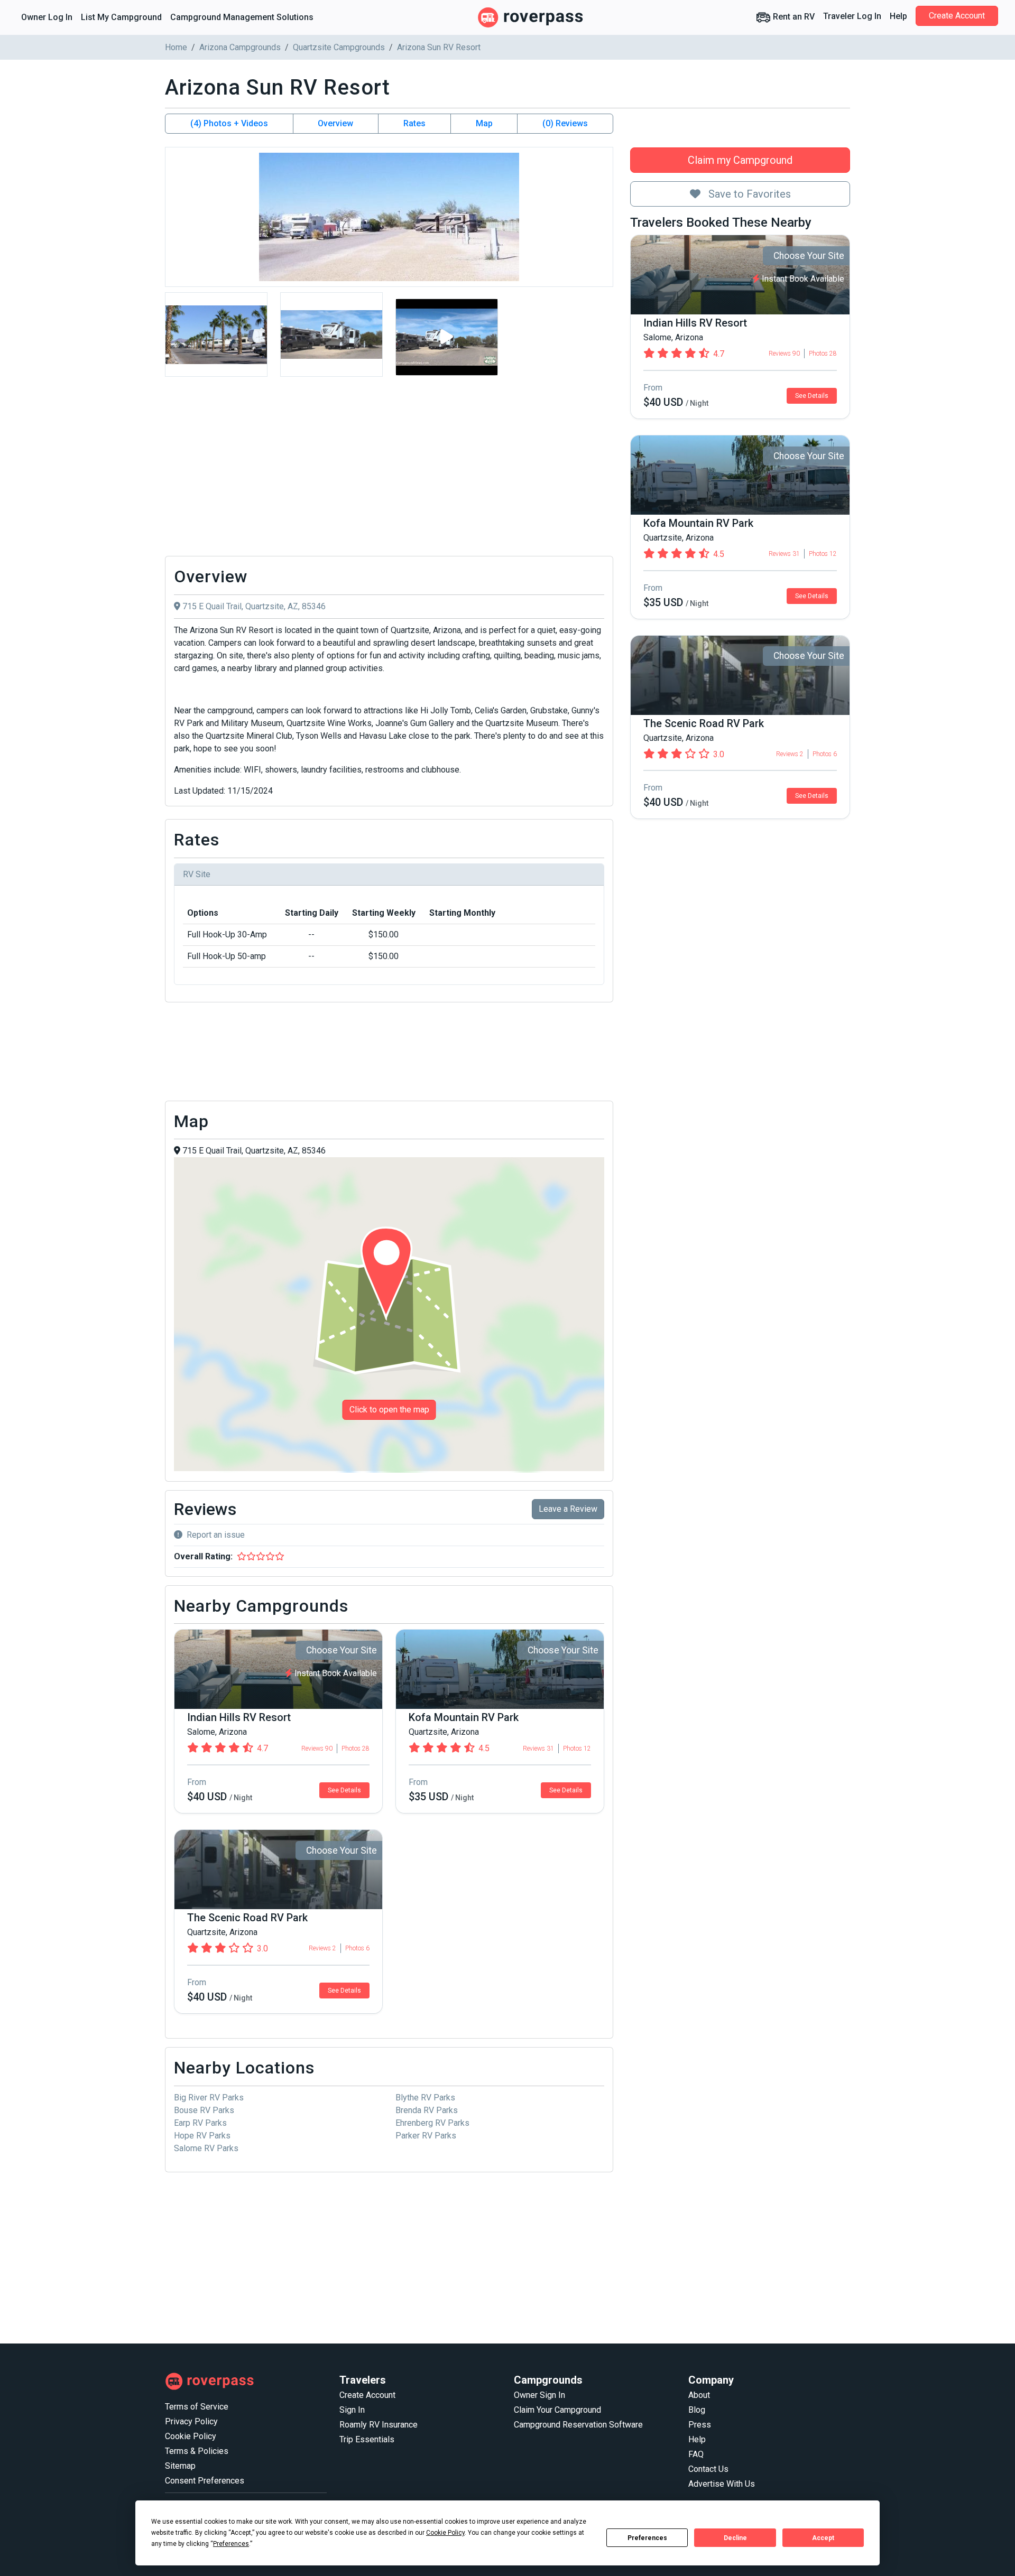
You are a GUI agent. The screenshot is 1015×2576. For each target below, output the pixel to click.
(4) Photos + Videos (229, 123)
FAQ (696, 2454)
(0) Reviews (565, 123)
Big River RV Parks (209, 2098)
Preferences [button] (231, 2544)
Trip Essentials (367, 2439)
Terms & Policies (197, 2451)
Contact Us (708, 2469)
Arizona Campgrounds (240, 47)
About (699, 2395)
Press (700, 2425)
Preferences (647, 2538)
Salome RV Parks (206, 2148)
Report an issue (216, 1535)
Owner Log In (47, 17)
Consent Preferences (205, 2481)
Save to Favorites (748, 194)
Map (484, 123)
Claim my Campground (740, 160)
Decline (735, 2538)
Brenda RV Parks (427, 2110)
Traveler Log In (852, 16)
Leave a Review (568, 1509)
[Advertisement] (389, 469)
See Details (812, 396)
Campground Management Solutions (242, 17)
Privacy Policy (191, 2421)
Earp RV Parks (200, 2123)
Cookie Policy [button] (445, 2533)
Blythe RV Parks (425, 2098)
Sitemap (180, 2466)
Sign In (352, 2410)
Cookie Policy (191, 2436)
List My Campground (121, 17)
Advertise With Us (722, 2484)
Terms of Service (197, 2407)
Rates (414, 123)
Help (898, 16)
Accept (823, 2538)
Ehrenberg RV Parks (432, 2123)
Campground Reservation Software (578, 2425)
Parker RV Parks (426, 2136)
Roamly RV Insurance (379, 2425)
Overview (335, 123)
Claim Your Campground (557, 2410)
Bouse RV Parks (204, 2110)
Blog (697, 2410)
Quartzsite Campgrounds (339, 47)
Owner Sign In (539, 2395)
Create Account (957, 16)
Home (176, 47)
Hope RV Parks (202, 2136)
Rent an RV (793, 17)
